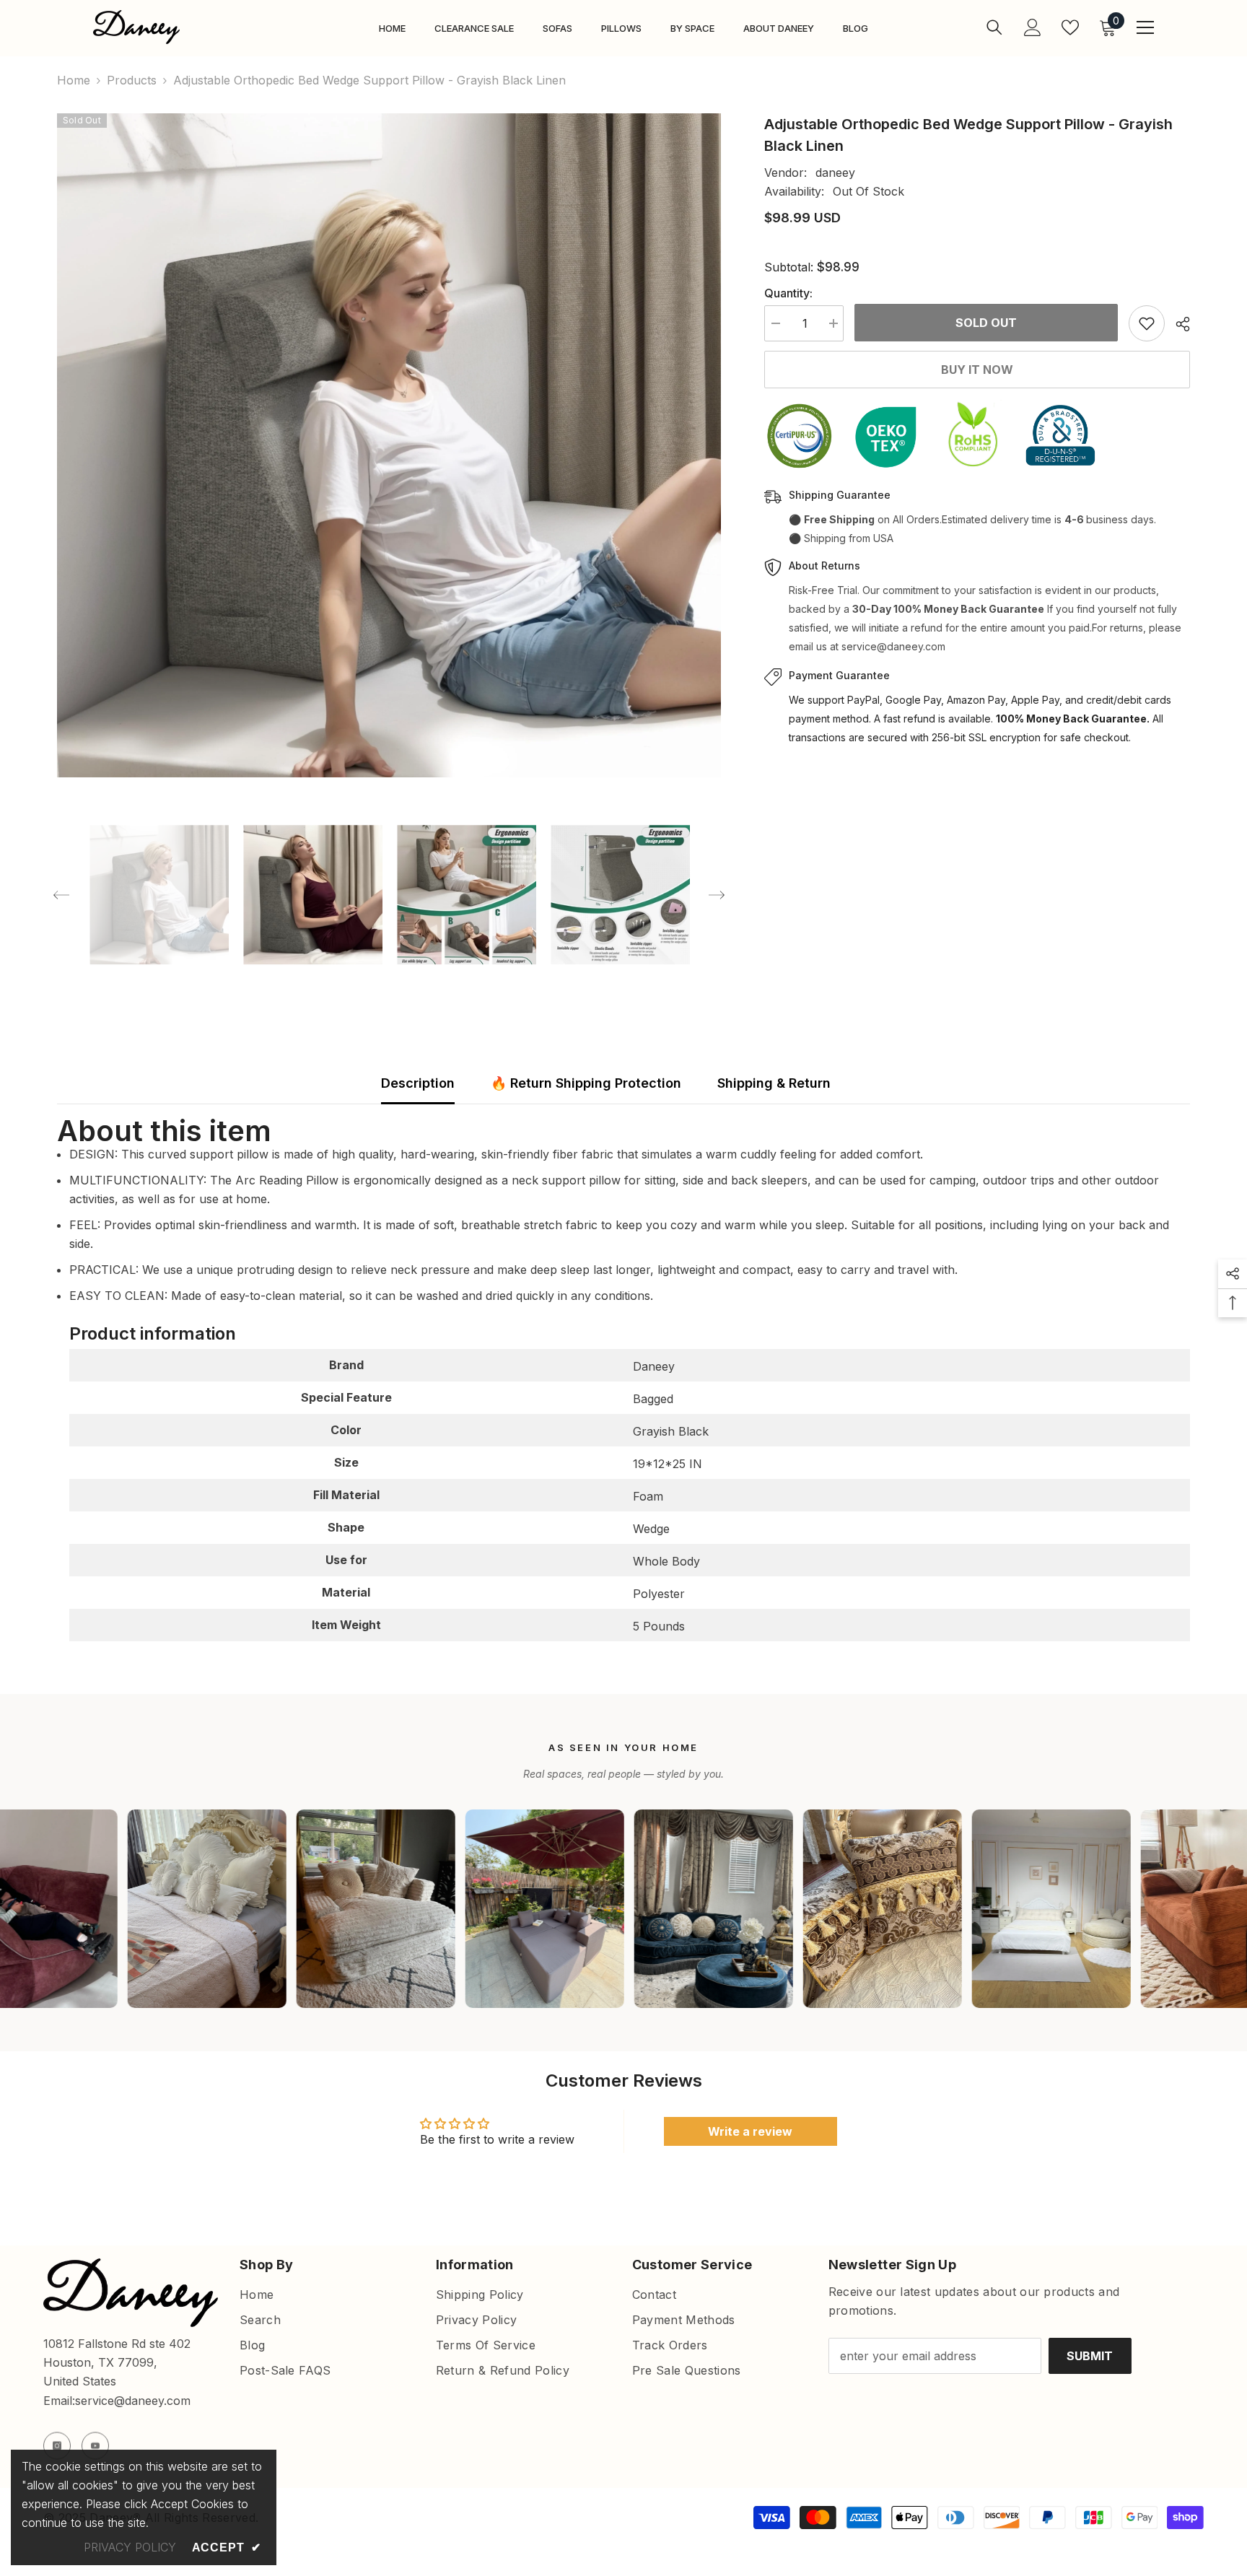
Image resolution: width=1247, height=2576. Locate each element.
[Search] (994, 27)
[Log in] (1033, 27)
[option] (389, 445)
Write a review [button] (750, 2131)
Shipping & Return (774, 1083)
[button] (61, 895)
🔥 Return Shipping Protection (586, 1083)
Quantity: (788, 293)
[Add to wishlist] (1147, 323)
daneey (835, 173)
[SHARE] (1177, 324)
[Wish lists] (1070, 27)
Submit (1090, 2356)
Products (132, 80)
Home (74, 80)
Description (418, 1083)
